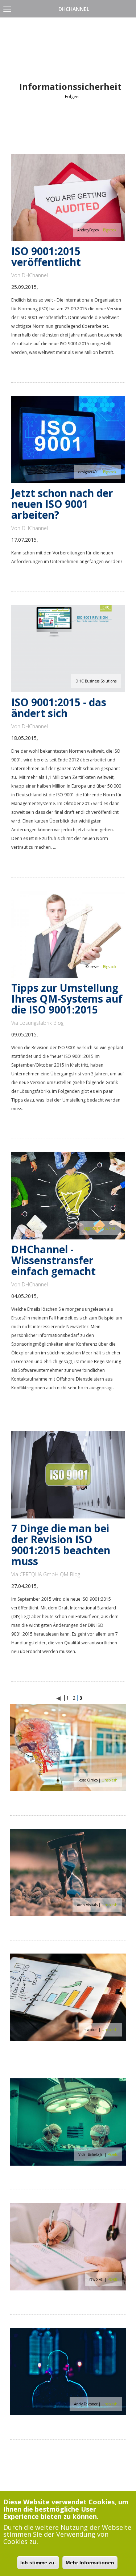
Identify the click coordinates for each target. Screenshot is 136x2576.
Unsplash (110, 1780)
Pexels (112, 2154)
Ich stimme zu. (38, 2563)
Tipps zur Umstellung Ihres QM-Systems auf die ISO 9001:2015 (67, 999)
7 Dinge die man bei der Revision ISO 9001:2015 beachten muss (61, 1545)
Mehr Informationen (90, 2563)
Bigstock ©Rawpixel (100, 1228)
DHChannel (74, 9)
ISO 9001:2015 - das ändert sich (59, 708)
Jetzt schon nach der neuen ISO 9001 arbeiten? (62, 504)
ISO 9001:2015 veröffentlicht (46, 256)
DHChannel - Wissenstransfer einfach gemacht (53, 1260)
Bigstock (110, 230)
